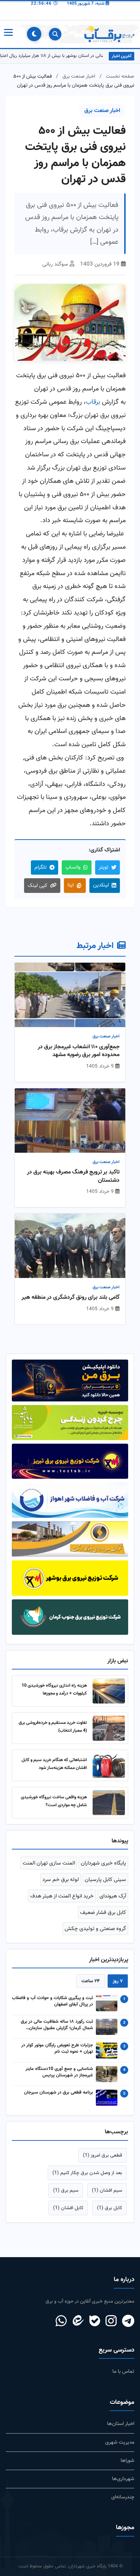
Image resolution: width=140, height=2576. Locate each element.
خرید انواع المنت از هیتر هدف (62, 1896)
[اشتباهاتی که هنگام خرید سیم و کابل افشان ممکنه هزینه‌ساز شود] (109, 1765)
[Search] (55, 34)
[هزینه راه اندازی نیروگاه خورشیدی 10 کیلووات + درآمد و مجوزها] (109, 1691)
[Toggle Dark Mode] (34, 34)
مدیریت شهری (120, 2442)
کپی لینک (38, 886)
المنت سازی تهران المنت (49, 1863)
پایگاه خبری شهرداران (103, 1863)
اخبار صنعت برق (79, 76)
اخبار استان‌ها (121, 2424)
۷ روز (118, 1981)
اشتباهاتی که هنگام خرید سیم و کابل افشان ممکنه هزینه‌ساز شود (54, 1764)
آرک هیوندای (113, 1896)
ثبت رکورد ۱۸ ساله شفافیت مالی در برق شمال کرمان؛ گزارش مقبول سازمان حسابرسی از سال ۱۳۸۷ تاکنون (57, 2025)
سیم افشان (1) (107, 2190)
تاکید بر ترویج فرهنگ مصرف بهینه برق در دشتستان (73, 1177)
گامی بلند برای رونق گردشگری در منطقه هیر (71, 1298)
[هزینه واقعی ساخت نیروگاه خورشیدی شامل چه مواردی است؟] (109, 1803)
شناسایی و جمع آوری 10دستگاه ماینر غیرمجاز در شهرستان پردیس (59, 2072)
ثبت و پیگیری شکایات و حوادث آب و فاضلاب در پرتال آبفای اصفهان (52, 2002)
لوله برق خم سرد (61, 1880)
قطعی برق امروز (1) (102, 2155)
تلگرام (41, 867)
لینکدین (101, 885)
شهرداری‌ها (123, 2479)
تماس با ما (123, 2371)
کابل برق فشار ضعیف (103, 1912)
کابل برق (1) (109, 2208)
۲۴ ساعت (91, 1981)
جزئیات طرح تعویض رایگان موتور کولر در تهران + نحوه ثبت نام (57, 2049)
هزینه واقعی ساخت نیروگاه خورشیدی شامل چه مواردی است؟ (54, 1801)
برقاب (93, 402)
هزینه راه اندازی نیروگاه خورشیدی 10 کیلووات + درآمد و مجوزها (54, 1689)
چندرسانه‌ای (123, 2497)
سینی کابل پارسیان (105, 1880)
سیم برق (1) (66, 2190)
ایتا (71, 885)
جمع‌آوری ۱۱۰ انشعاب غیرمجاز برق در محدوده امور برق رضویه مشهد (79, 1051)
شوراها (127, 2461)
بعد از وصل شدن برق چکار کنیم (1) (87, 2173)
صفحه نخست (120, 76)
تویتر (104, 867)
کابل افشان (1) (68, 2208)
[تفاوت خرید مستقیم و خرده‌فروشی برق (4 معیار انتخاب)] (109, 1728)
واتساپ (73, 867)
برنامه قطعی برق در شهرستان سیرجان (59, 2093)
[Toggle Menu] (8, 34)
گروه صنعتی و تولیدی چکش (95, 1929)
